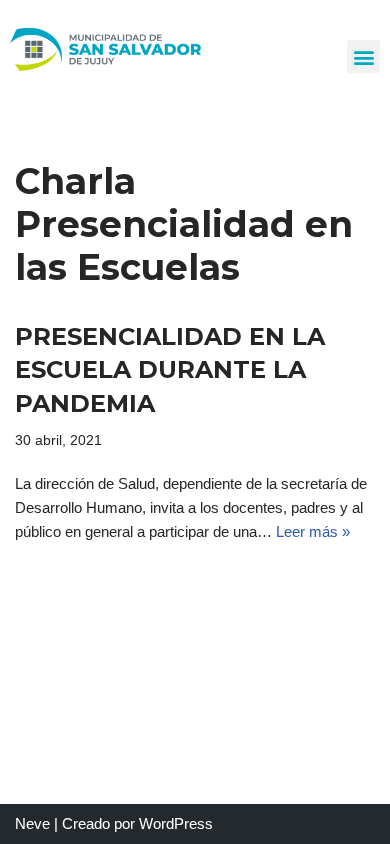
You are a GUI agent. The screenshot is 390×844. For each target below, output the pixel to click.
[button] (363, 56)
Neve (32, 823)
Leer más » (313, 531)
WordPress (176, 823)
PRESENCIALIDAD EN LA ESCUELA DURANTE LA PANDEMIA (170, 370)
